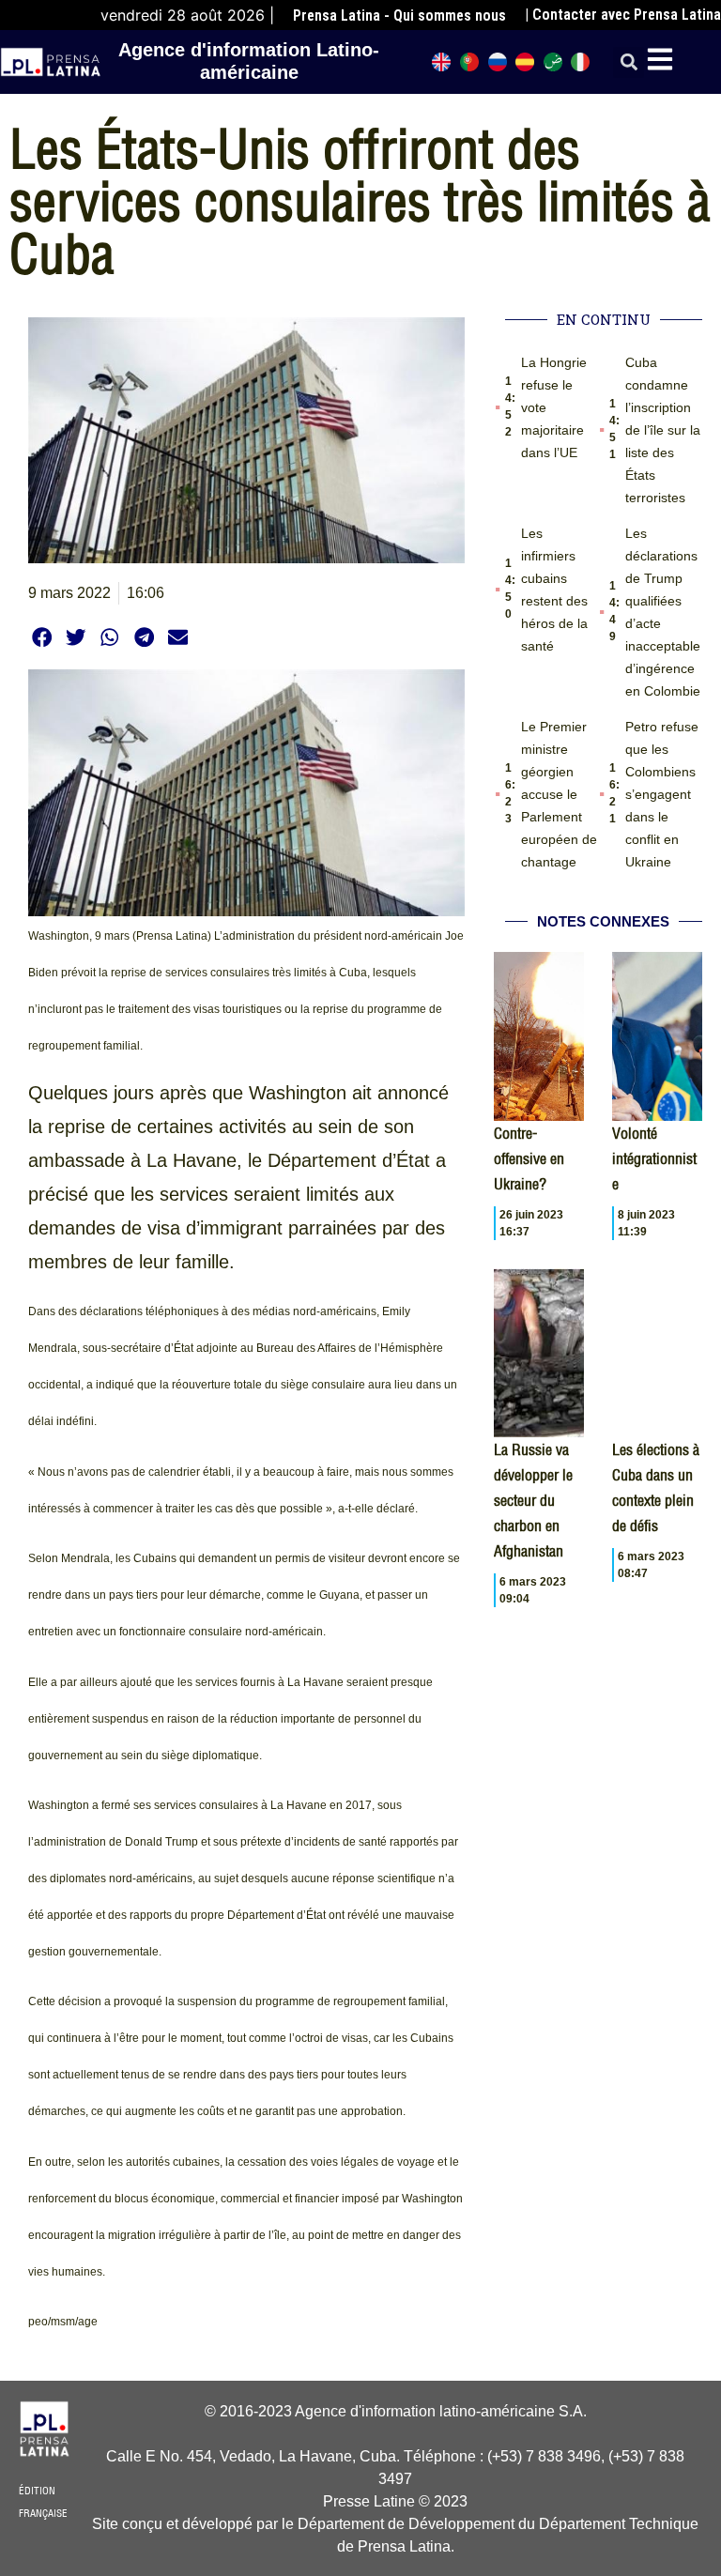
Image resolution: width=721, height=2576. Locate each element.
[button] (629, 62)
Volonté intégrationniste (654, 1158)
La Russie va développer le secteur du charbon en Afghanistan (533, 1500)
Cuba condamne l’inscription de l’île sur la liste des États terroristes (663, 430)
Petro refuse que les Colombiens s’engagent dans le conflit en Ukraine (662, 794)
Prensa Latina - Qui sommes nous (399, 15)
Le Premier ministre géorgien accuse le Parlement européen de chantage (559, 794)
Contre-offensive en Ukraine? (529, 1158)
